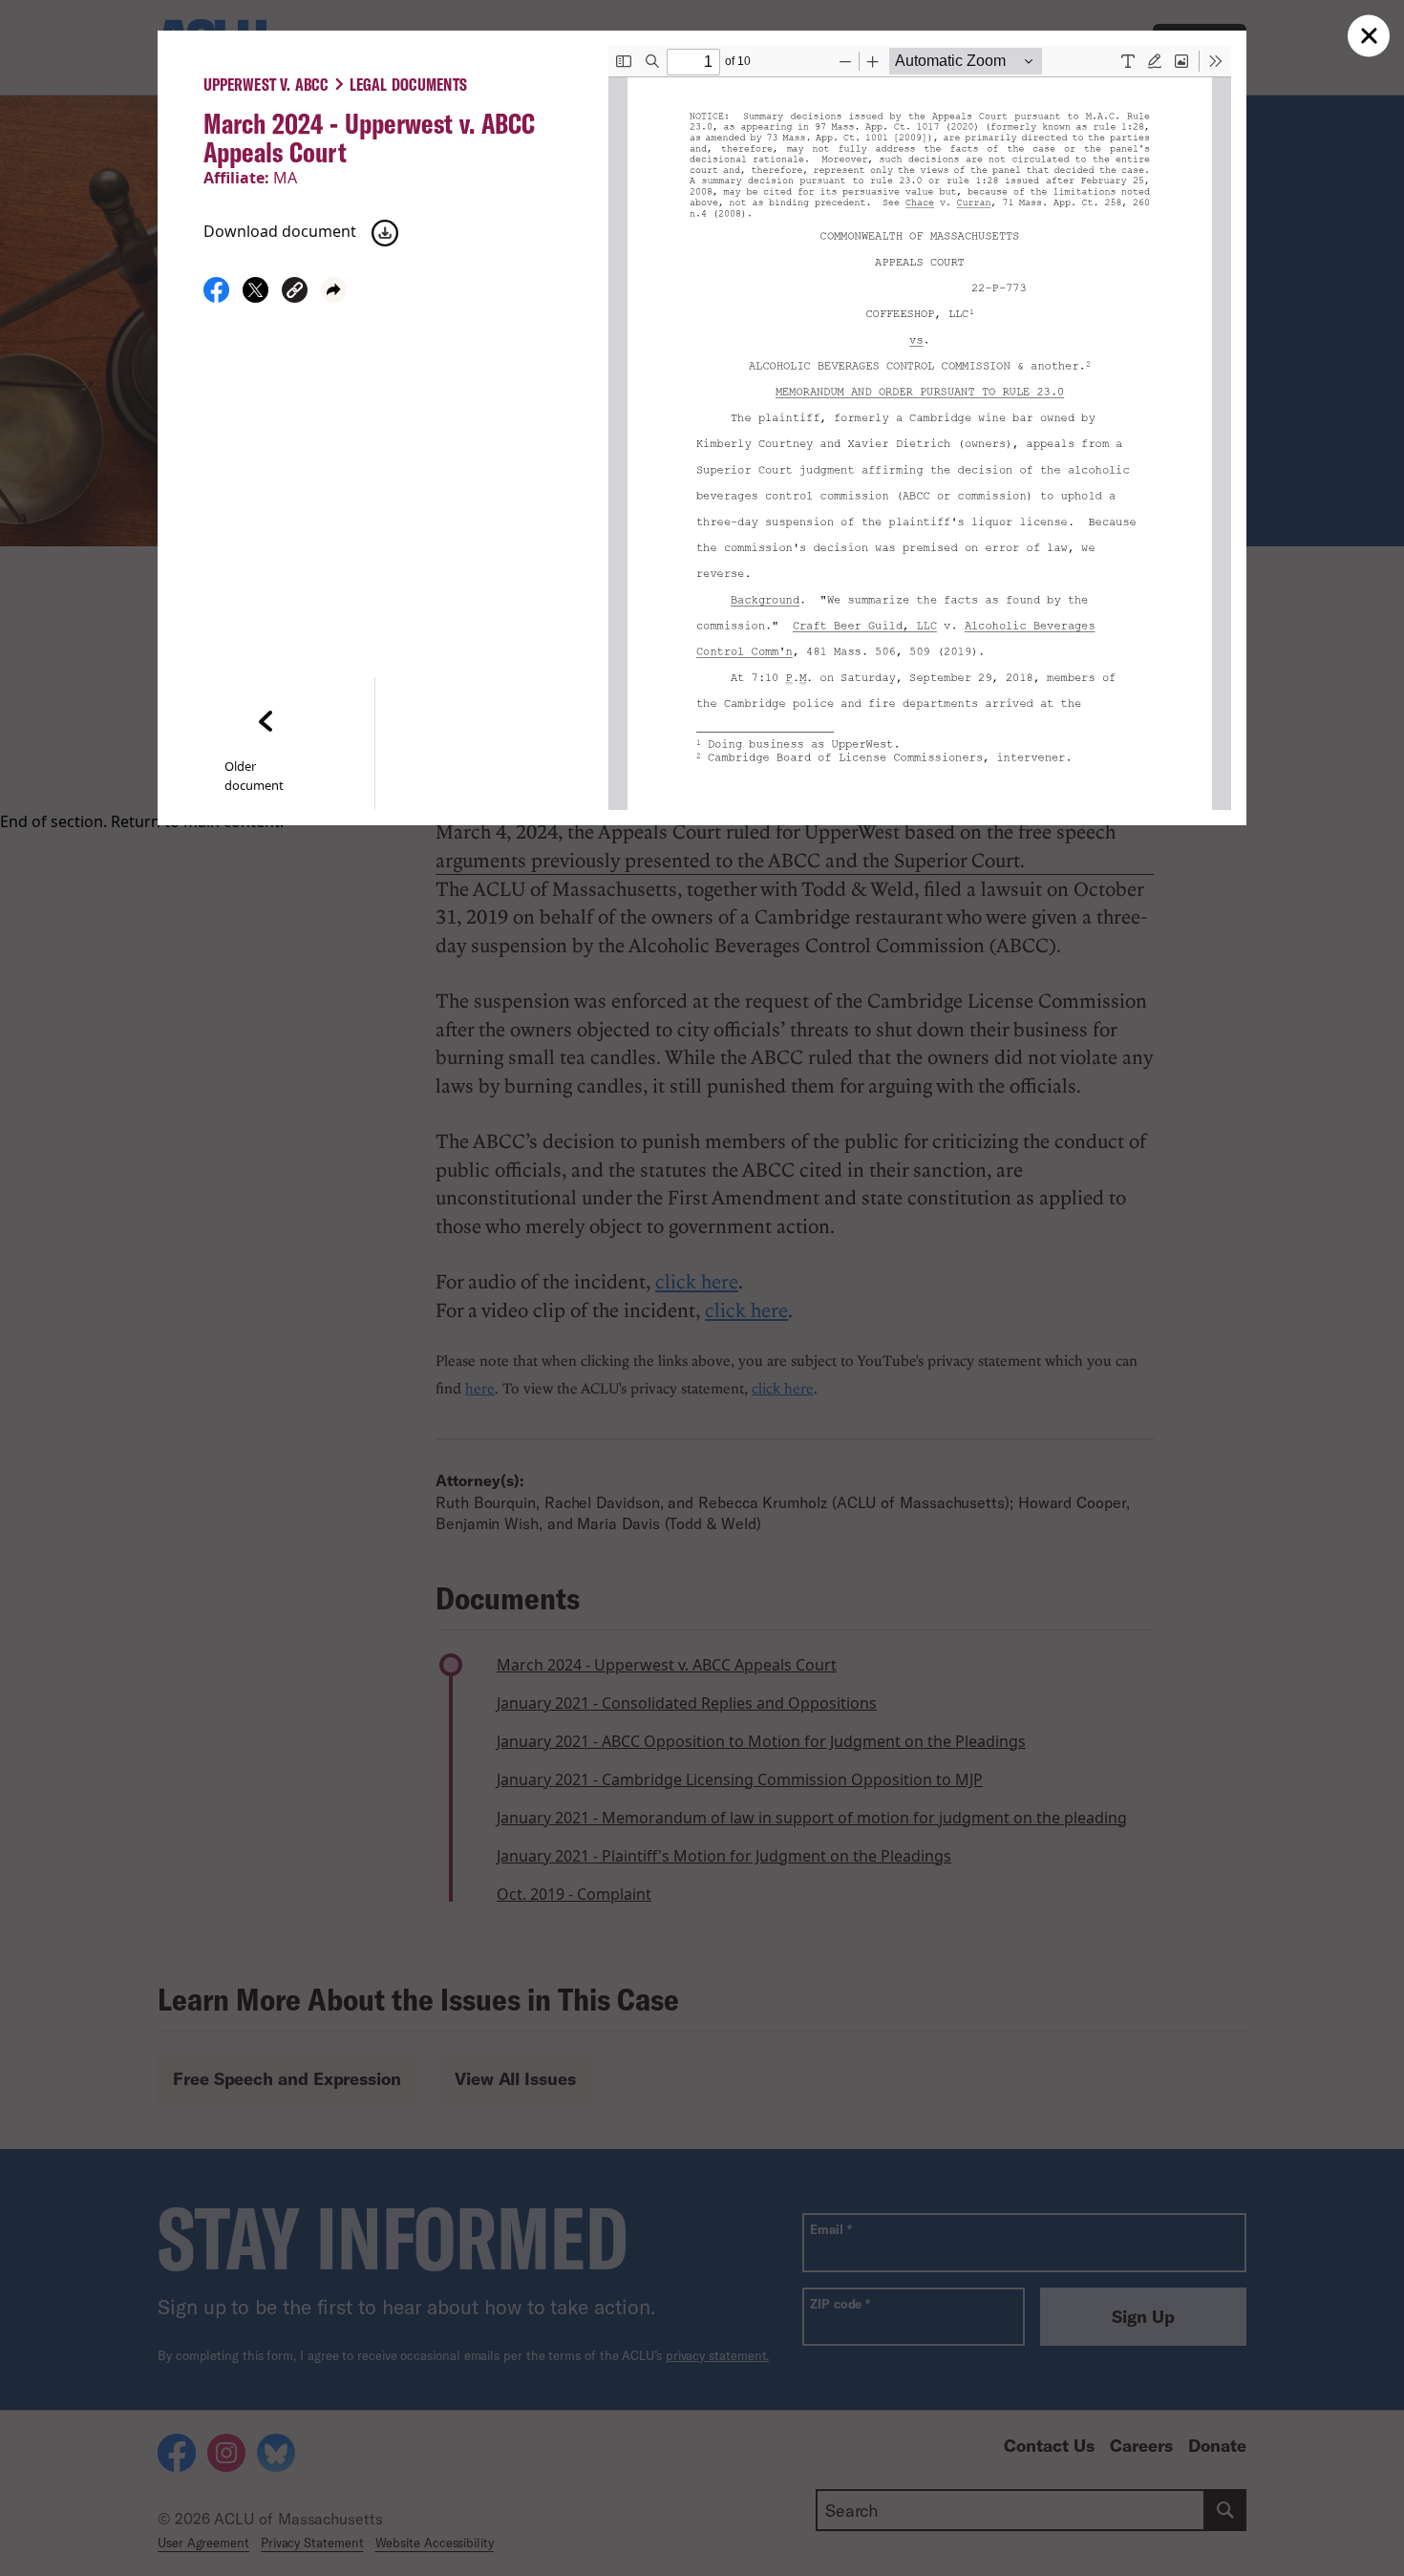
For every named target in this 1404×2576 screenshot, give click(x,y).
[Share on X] (255, 297)
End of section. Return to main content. (142, 821)
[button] (295, 293)
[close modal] (1369, 36)
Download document (280, 231)
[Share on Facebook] (216, 297)
